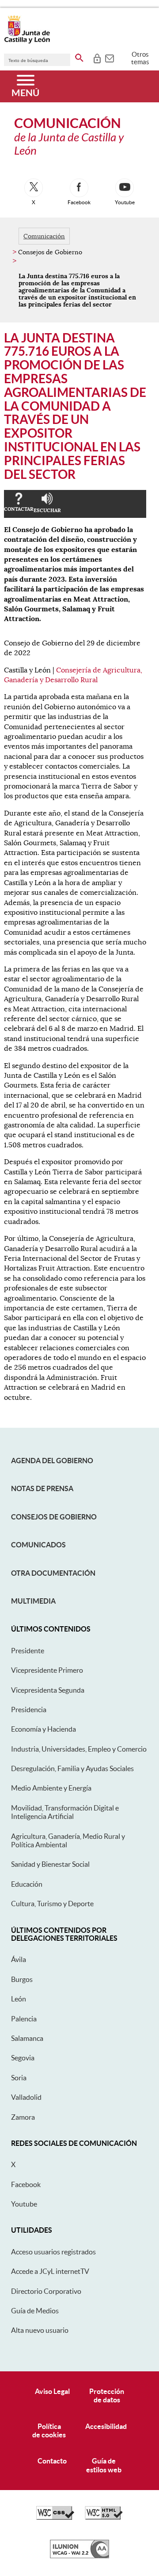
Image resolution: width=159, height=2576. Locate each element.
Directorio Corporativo (46, 2291)
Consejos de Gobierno (54, 1517)
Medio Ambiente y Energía (51, 1788)
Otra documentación (53, 1573)
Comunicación (44, 236)
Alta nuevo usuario (40, 2330)
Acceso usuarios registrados (53, 2252)
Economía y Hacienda (44, 1729)
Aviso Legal (52, 2391)
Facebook (26, 2184)
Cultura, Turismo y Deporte (52, 1904)
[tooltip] (97, 58)
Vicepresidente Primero (47, 1670)
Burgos (22, 1979)
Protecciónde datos (107, 2395)
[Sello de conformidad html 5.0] (104, 2518)
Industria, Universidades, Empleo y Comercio (79, 1749)
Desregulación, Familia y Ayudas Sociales (72, 1768)
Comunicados (38, 1545)
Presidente (28, 1651)
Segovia (23, 2058)
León (19, 1999)
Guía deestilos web (104, 2465)
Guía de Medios (35, 2311)
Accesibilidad (106, 2426)
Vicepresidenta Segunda (48, 1690)
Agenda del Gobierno (52, 1461)
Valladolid (26, 2097)
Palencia (24, 2019)
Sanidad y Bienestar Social (50, 1864)
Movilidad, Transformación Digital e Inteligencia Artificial (65, 1812)
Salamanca (27, 2038)
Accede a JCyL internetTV (50, 2271)
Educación (27, 1884)
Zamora (23, 2117)
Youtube (24, 2204)
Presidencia (29, 1710)
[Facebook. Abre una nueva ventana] (79, 188)
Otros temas (140, 58)
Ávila (19, 1959)
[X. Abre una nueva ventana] (34, 188)
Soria (19, 2078)
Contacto (52, 2461)
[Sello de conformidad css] (55, 2518)
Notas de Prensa (42, 1488)
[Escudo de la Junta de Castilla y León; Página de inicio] (27, 42)
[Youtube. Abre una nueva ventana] (125, 188)
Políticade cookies (49, 2430)
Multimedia (33, 1601)
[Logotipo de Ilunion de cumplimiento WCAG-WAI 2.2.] (79, 2556)
